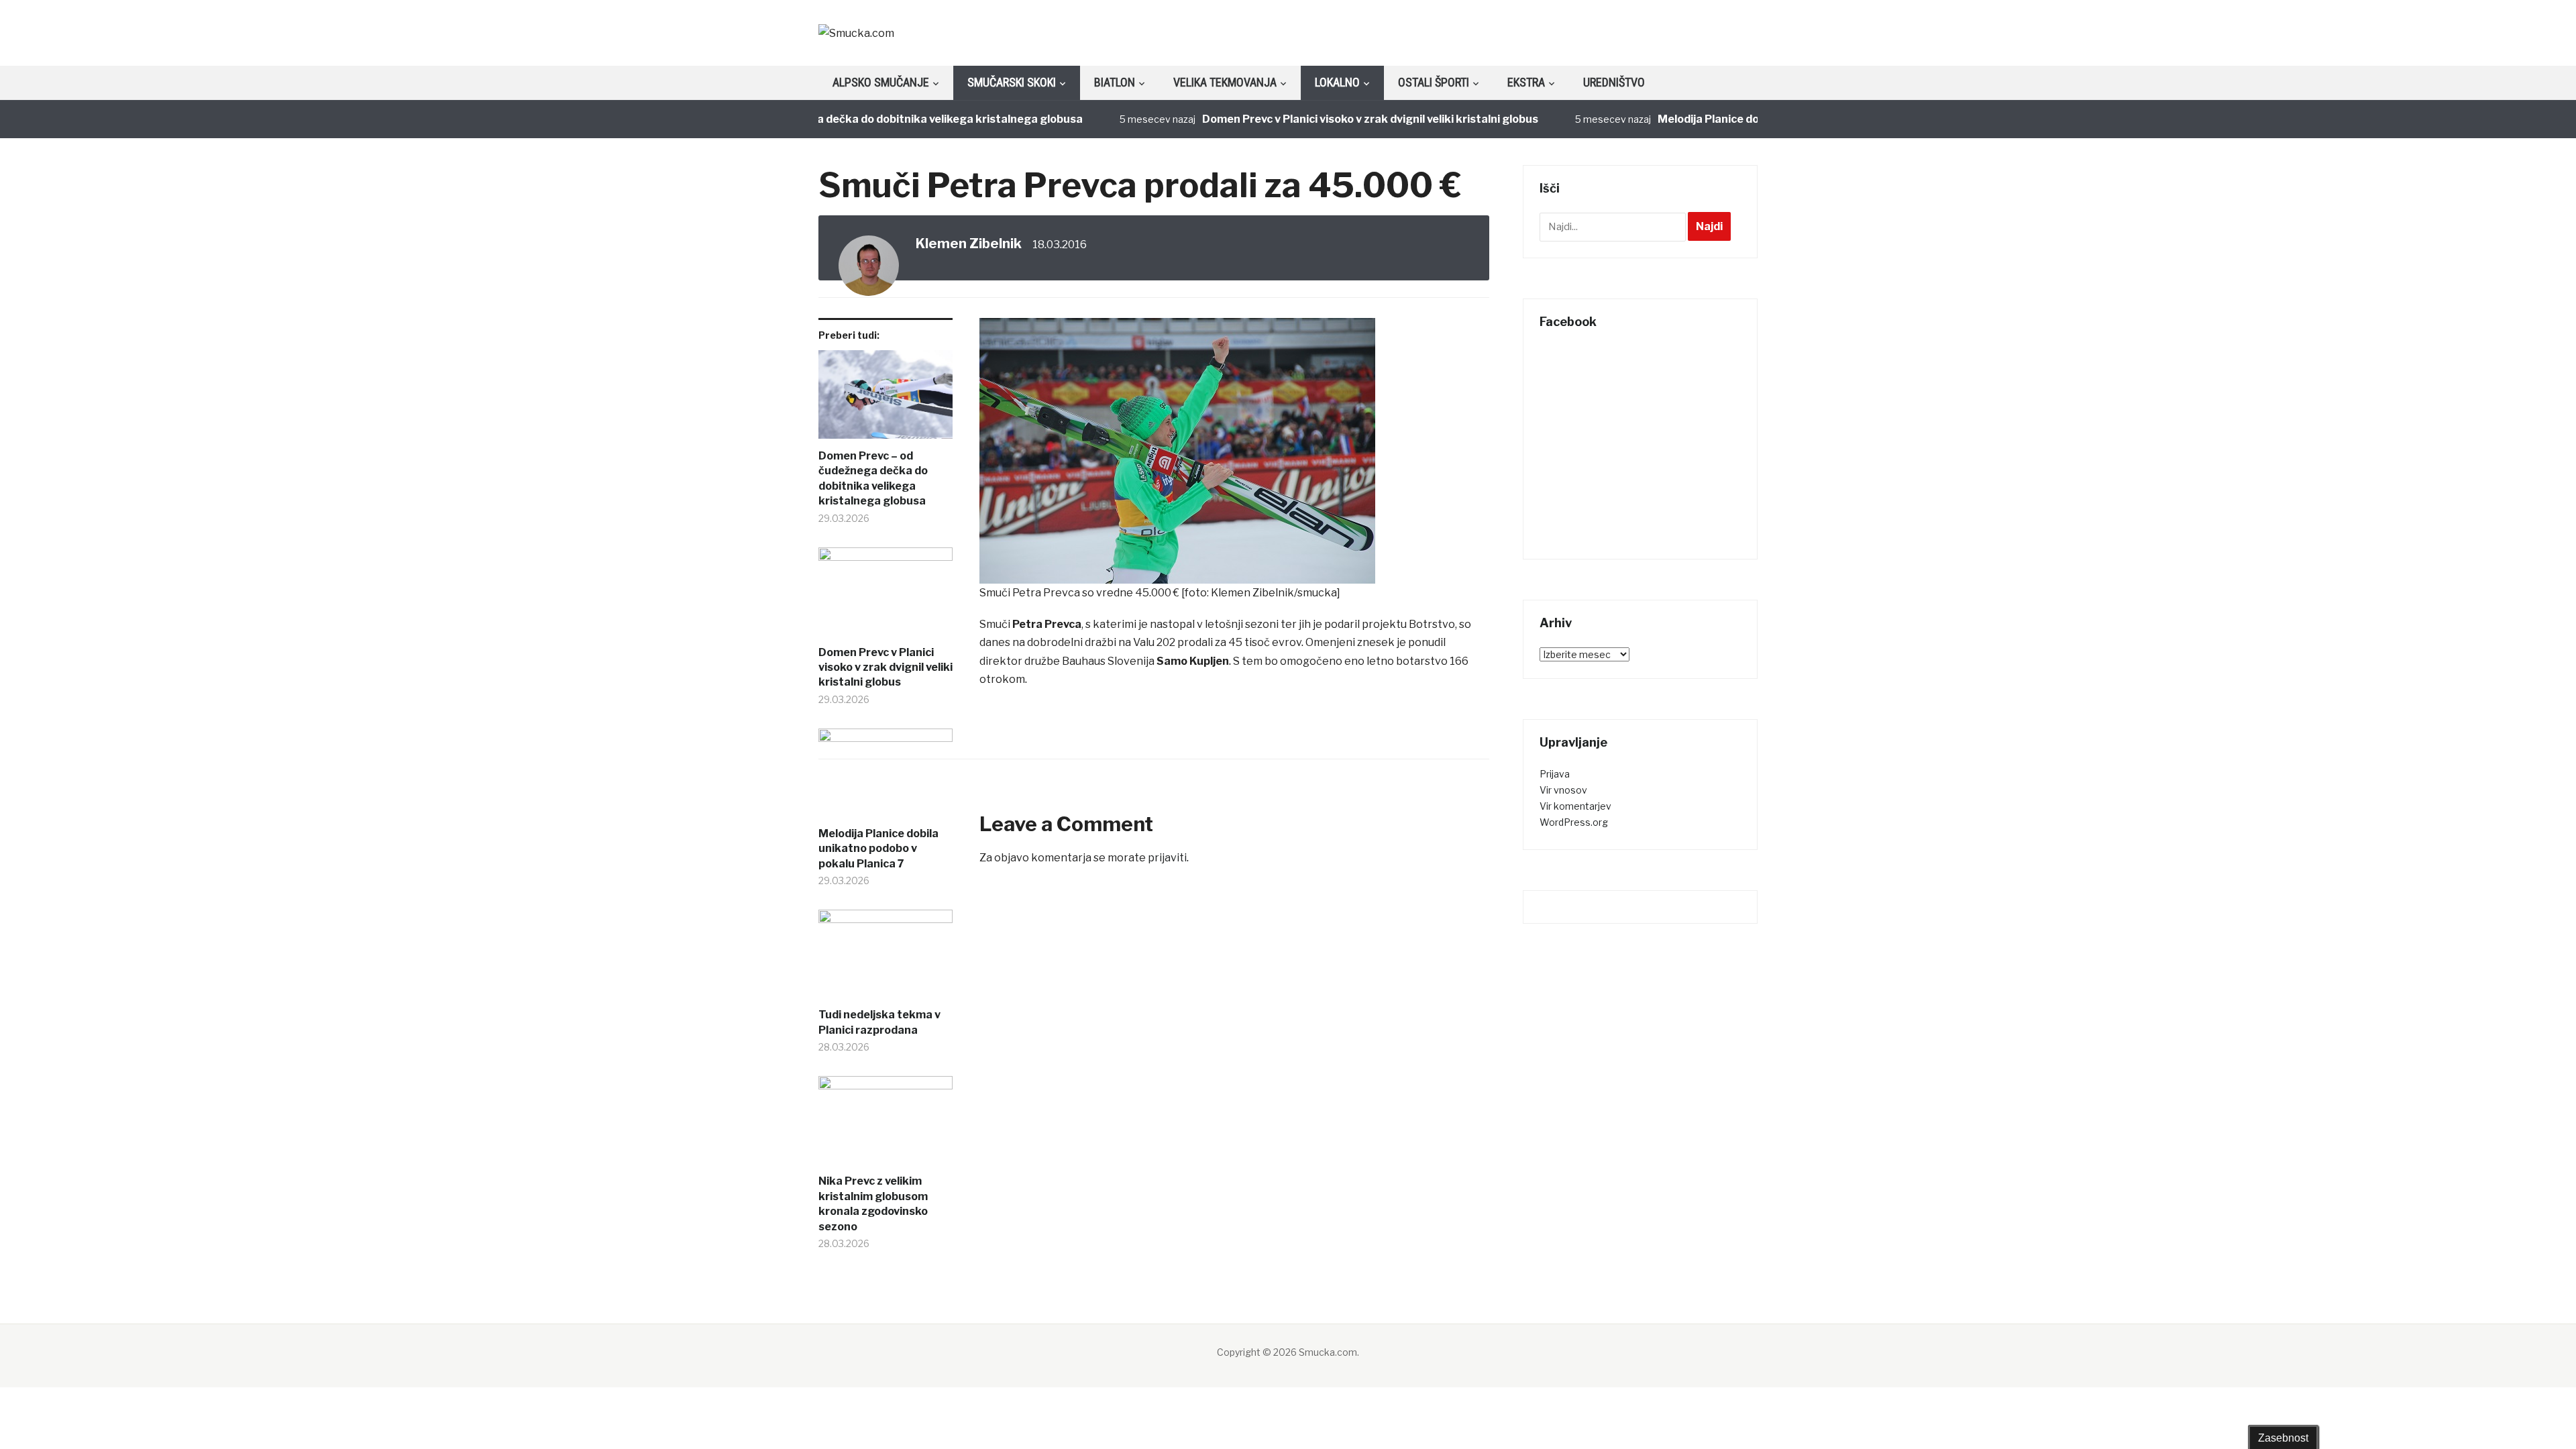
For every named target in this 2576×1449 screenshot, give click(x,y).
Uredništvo (1614, 82)
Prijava (1555, 774)
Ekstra (1526, 82)
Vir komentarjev (1575, 806)
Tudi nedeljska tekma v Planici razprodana (879, 1022)
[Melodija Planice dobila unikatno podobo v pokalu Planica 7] (885, 777)
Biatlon (1115, 82)
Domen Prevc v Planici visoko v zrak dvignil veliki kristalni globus (1323, 119)
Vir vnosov (1563, 790)
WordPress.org (1574, 822)
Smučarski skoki (1012, 82)
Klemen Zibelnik (969, 244)
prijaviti (1167, 858)
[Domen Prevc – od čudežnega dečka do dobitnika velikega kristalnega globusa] (885, 399)
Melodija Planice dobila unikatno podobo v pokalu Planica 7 (878, 849)
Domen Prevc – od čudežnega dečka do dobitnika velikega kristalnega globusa (828, 119)
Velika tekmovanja (1225, 82)
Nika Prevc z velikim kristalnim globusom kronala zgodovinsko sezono (873, 1203)
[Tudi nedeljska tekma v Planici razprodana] (885, 959)
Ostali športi (1434, 82)
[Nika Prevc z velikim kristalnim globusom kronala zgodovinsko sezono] (885, 1125)
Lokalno (1337, 82)
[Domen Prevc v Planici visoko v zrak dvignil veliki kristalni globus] (885, 596)
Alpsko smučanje (881, 82)
